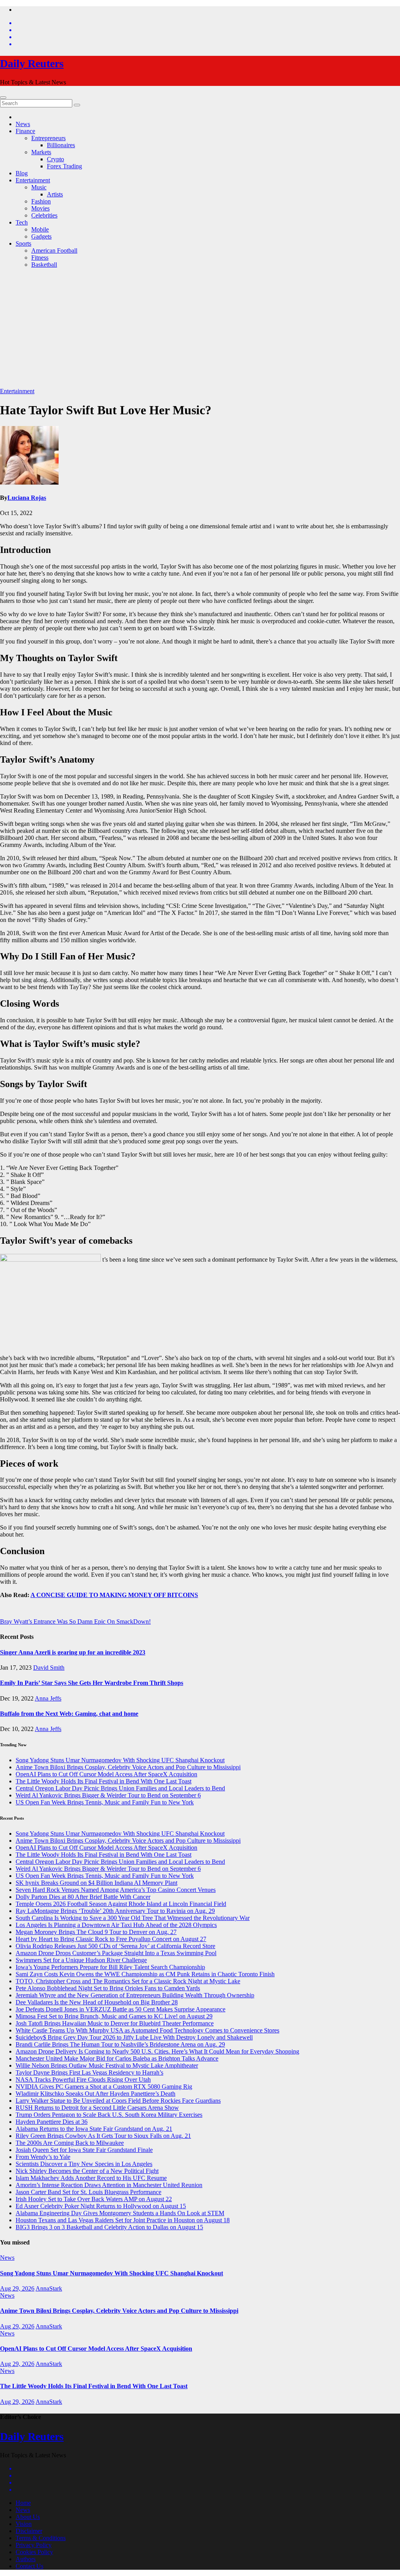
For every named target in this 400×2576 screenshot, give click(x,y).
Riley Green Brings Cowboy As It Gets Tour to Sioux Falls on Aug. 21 (103, 2136)
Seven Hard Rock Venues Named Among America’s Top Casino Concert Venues (116, 1890)
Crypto (55, 159)
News (23, 124)
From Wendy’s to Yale (43, 2157)
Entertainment (33, 180)
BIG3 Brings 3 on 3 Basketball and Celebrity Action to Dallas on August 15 (109, 2227)
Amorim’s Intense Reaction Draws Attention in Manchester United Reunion (109, 2185)
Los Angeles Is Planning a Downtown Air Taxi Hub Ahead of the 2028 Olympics (116, 1925)
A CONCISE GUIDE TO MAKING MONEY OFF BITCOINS (114, 1595)
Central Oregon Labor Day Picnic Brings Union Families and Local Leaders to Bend (120, 1788)
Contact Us (29, 2566)
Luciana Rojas (27, 498)
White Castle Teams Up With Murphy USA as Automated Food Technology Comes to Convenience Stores (147, 2030)
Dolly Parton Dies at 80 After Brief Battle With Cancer (83, 1897)
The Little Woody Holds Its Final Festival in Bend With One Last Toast (104, 1781)
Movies (40, 208)
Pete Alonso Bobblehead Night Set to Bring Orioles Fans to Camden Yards (108, 1988)
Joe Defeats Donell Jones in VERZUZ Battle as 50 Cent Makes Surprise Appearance (121, 2009)
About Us (28, 2517)
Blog (22, 173)
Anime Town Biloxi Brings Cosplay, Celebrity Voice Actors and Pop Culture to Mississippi (128, 1767)
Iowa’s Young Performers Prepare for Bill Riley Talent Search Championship (110, 1967)
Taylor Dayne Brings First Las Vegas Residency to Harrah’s (89, 2072)
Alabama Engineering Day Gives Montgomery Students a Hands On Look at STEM (120, 2213)
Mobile (40, 229)
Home (23, 2503)
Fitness (40, 258)
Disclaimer (29, 2531)
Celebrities (44, 215)
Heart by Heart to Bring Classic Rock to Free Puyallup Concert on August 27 (111, 1939)
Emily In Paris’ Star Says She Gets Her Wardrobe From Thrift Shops (92, 1683)
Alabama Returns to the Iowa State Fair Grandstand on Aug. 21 (94, 2129)
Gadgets (41, 236)
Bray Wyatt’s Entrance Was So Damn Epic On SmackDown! (75, 1621)
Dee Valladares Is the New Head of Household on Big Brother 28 (97, 2002)
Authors (26, 2559)
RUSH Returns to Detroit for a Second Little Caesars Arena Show (97, 2108)
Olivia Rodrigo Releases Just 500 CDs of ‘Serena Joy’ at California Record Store (115, 1946)
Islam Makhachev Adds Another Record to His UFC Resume (91, 2178)
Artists (55, 194)
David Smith (49, 1668)
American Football (54, 250)
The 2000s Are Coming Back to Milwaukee (70, 2143)
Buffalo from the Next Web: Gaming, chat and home (69, 1714)
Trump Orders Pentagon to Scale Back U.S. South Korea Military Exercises (109, 2115)
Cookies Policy (34, 2552)
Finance (25, 131)
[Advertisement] (200, 329)
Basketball (44, 265)
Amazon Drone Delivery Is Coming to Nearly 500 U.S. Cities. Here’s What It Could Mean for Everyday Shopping (157, 2051)
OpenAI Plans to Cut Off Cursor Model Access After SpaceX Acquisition (106, 1774)
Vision (24, 2524)
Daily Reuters (32, 63)
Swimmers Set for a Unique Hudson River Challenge (81, 1960)
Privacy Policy (34, 2545)
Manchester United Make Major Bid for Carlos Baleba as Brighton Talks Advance (117, 2058)
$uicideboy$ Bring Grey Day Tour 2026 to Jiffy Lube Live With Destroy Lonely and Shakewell (134, 2037)
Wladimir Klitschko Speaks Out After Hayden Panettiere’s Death (96, 2094)
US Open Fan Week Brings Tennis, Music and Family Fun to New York (105, 1802)
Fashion (41, 201)
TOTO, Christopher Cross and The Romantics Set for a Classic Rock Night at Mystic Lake (128, 1981)
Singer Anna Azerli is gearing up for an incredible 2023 (73, 1652)
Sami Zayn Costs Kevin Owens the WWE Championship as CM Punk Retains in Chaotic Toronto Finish (145, 1974)
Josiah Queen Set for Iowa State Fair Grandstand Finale (84, 2150)
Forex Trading (64, 166)
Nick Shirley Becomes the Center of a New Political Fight (87, 2171)
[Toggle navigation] (3, 98)
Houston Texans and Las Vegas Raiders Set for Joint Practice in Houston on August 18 (123, 2220)
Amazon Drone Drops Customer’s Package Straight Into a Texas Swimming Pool (116, 1953)
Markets (41, 152)
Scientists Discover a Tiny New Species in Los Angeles (84, 2164)
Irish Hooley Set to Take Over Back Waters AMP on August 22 (94, 2199)
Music (39, 187)
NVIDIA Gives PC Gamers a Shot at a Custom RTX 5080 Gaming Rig (104, 2087)
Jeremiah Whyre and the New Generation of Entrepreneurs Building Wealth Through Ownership (135, 1995)
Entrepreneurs (48, 138)
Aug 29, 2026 (17, 2288)
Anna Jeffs (48, 1698)
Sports (23, 243)
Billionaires (61, 145)
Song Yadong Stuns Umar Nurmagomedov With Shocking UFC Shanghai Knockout (120, 1760)
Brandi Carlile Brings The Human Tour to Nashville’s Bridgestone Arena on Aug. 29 (120, 2044)
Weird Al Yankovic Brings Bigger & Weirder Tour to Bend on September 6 (108, 1795)
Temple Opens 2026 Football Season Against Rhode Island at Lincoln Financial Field (121, 1904)
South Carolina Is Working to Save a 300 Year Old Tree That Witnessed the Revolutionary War (133, 1918)
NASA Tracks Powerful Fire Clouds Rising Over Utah (83, 2080)
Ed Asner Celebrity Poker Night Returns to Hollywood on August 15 (101, 2206)
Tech (22, 222)
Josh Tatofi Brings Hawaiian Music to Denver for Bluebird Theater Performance (115, 2023)
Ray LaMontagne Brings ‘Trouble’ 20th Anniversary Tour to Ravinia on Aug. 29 (115, 1911)
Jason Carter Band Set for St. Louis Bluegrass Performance (88, 2192)
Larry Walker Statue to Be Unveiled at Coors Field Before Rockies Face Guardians (118, 2101)
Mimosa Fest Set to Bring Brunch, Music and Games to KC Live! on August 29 (114, 2016)
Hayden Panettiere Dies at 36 (52, 2122)
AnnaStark (49, 2288)
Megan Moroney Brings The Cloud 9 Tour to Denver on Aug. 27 (96, 1932)
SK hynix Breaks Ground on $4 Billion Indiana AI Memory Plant (96, 1883)
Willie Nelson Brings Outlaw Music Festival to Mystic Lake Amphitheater (107, 2065)
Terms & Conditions (41, 2538)
